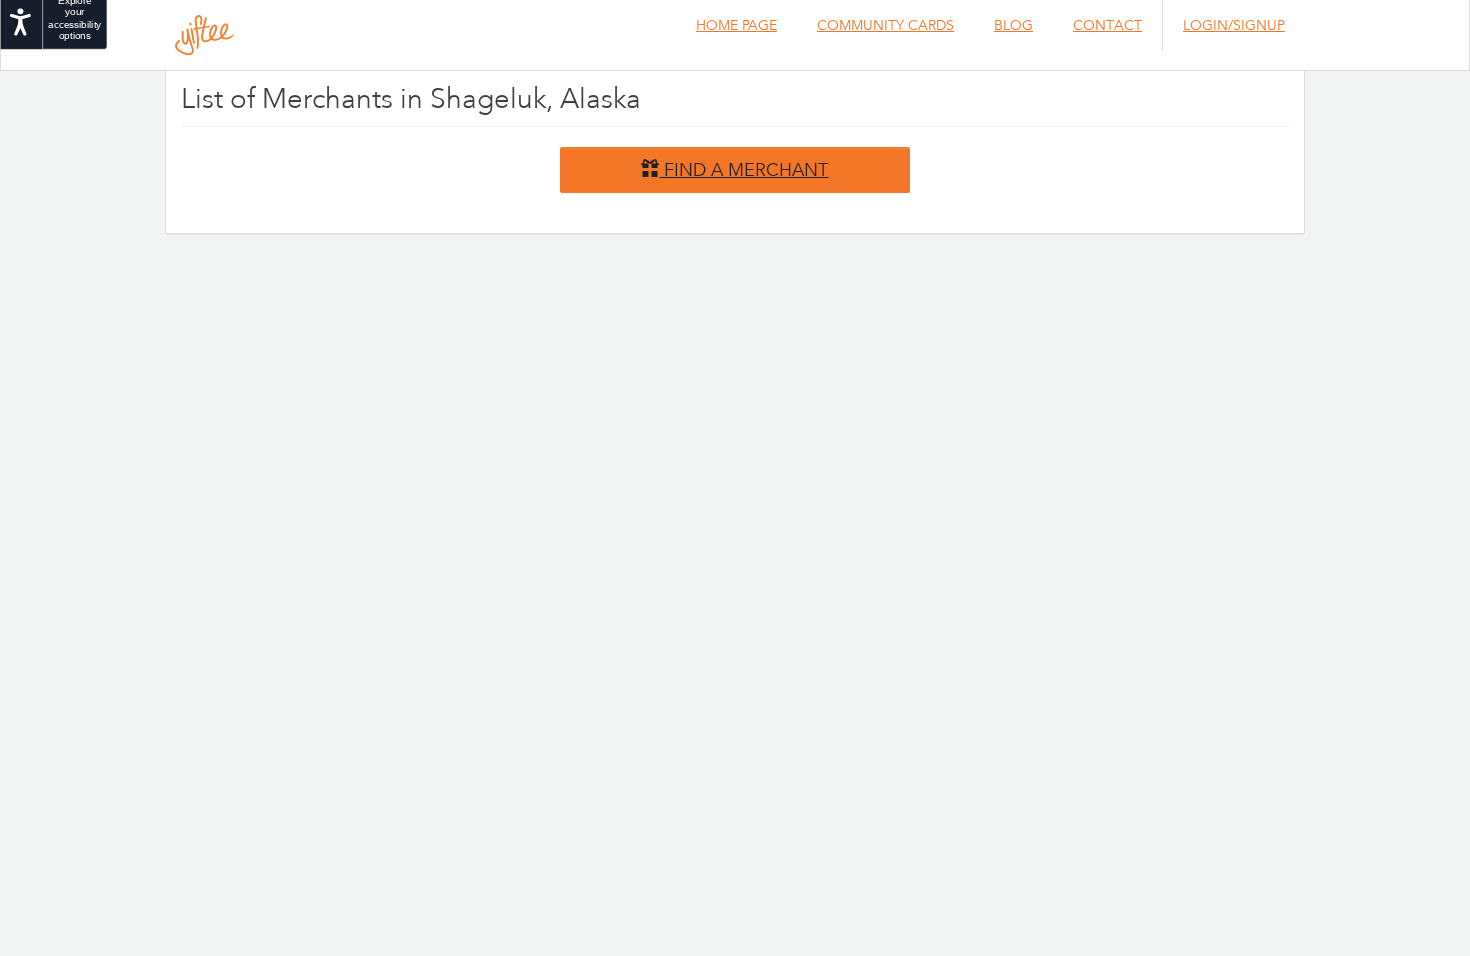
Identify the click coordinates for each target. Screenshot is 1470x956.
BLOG (1013, 25)
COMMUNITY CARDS (885, 25)
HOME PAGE (736, 25)
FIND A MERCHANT (743, 169)
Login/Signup (1234, 25)
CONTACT (1107, 25)
